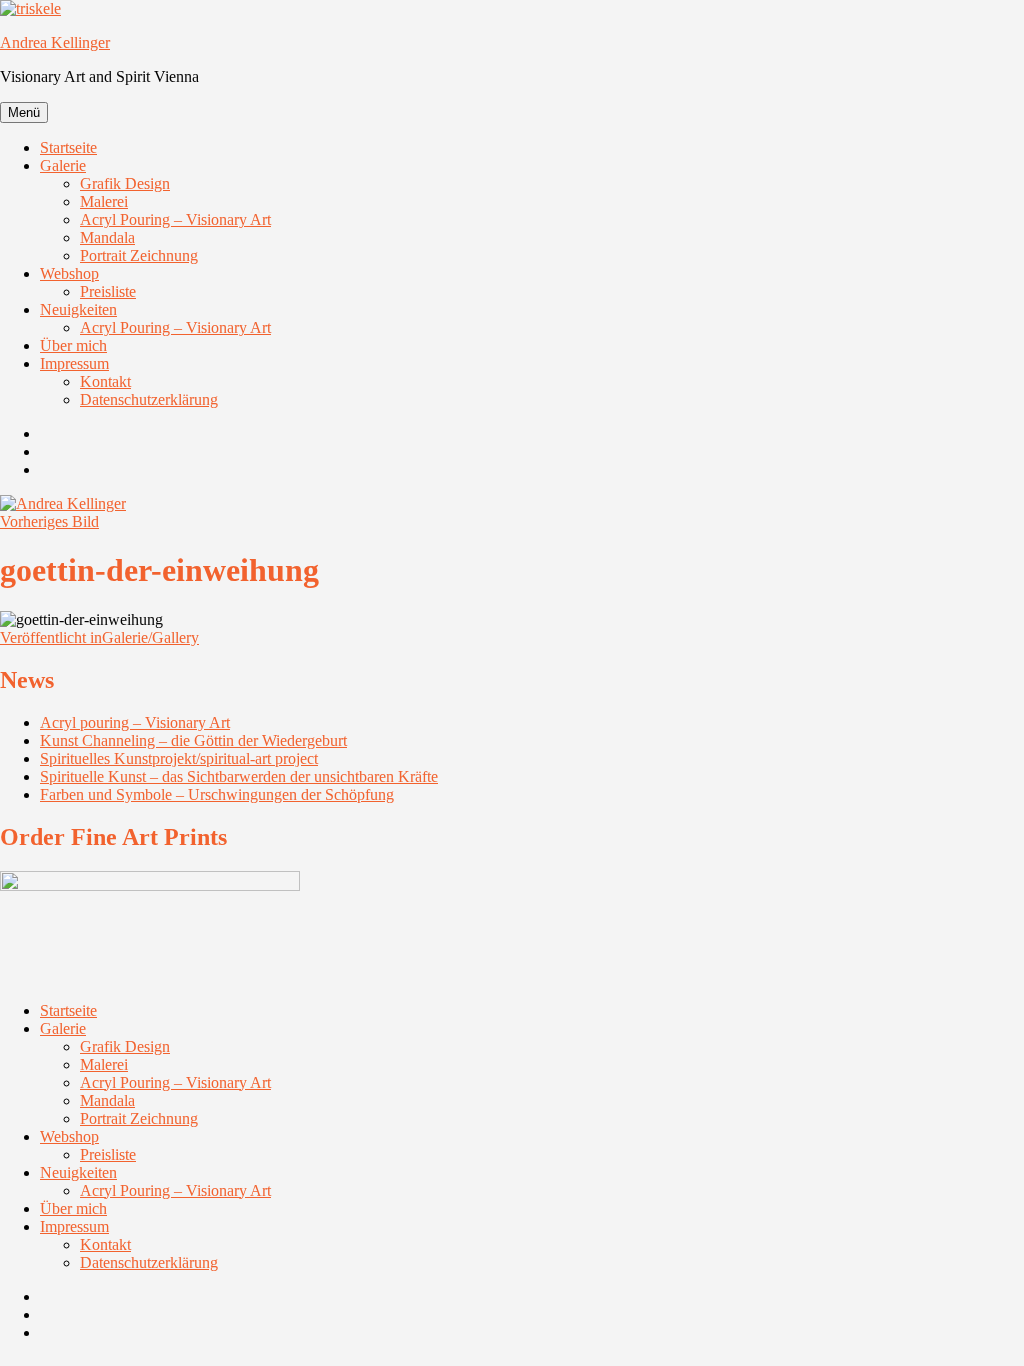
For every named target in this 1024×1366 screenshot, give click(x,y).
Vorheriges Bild (49, 521)
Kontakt (105, 381)
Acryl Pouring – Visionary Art (175, 219)
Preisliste (108, 291)
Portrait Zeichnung (139, 255)
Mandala (107, 237)
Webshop (69, 273)
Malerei (104, 201)
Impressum (74, 363)
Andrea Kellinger (55, 42)
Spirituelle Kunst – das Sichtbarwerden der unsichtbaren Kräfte (239, 776)
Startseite (68, 147)
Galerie (63, 165)
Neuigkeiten (78, 309)
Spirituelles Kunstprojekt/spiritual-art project (179, 758)
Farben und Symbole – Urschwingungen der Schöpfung (217, 794)
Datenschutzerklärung (149, 399)
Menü (24, 112)
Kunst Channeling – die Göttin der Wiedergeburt (193, 740)
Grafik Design (125, 183)
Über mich (73, 345)
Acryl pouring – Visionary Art (135, 722)
